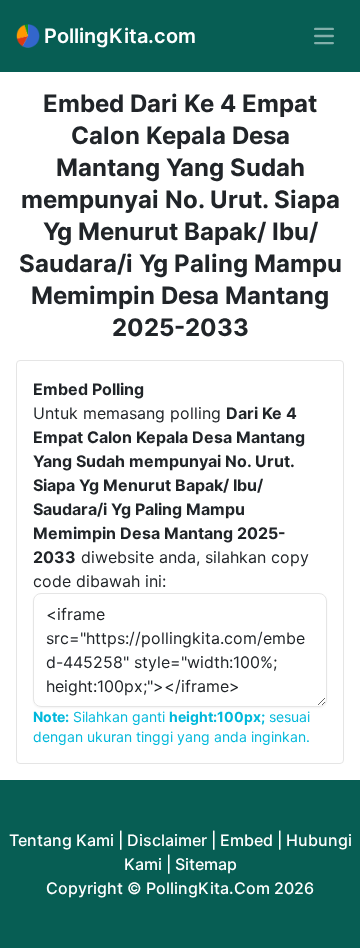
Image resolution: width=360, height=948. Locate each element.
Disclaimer (167, 840)
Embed (246, 840)
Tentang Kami (61, 840)
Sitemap (206, 864)
